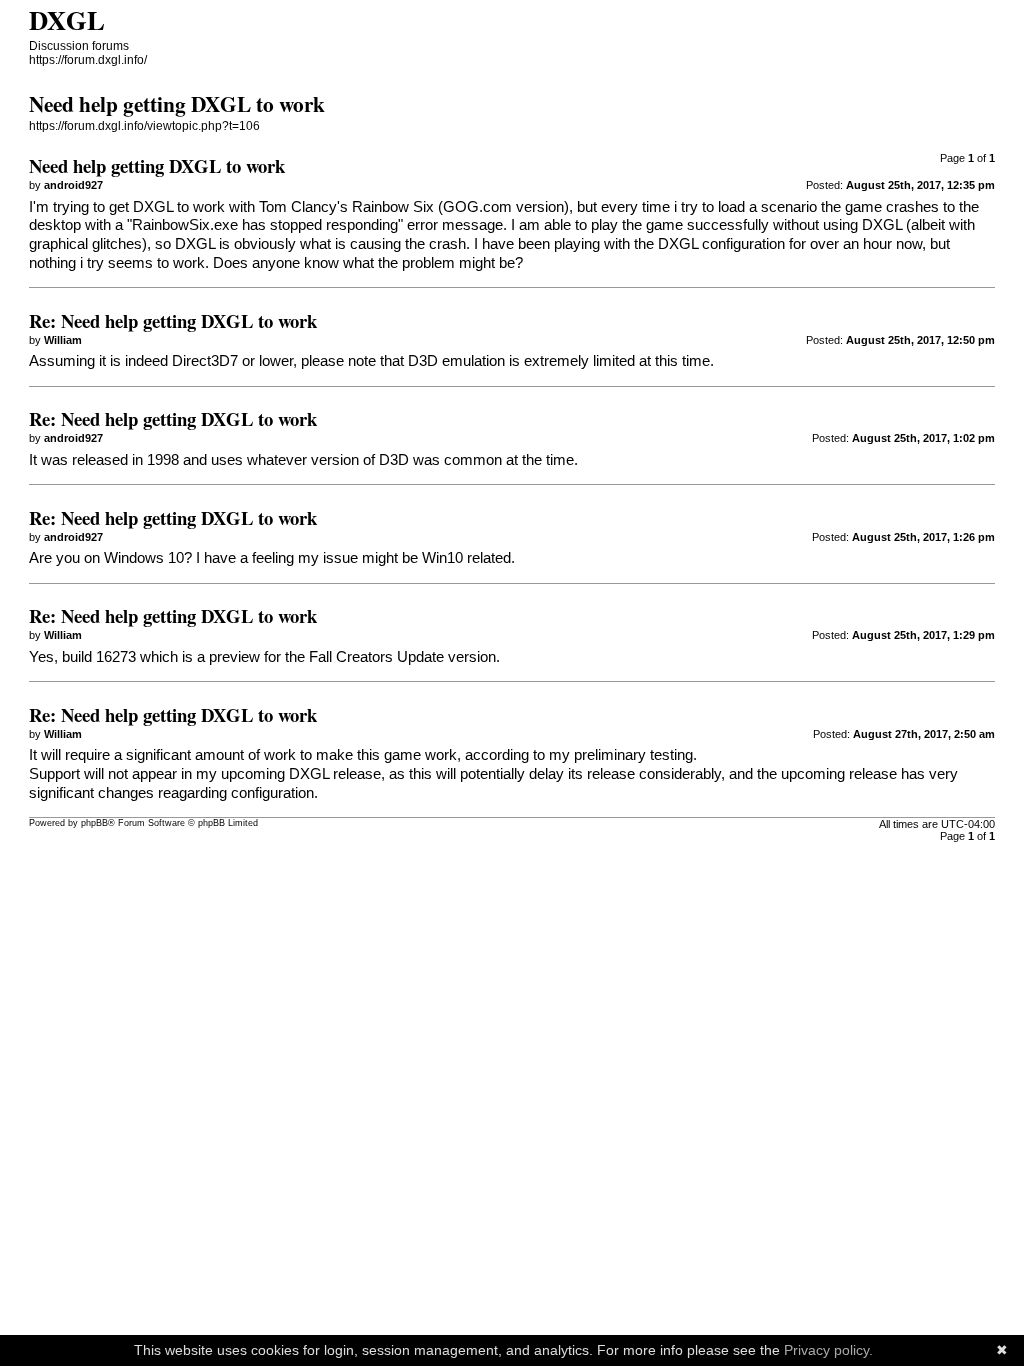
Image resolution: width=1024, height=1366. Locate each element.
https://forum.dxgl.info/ (88, 60)
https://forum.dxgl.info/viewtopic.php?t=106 (144, 126)
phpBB (94, 823)
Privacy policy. (828, 1350)
